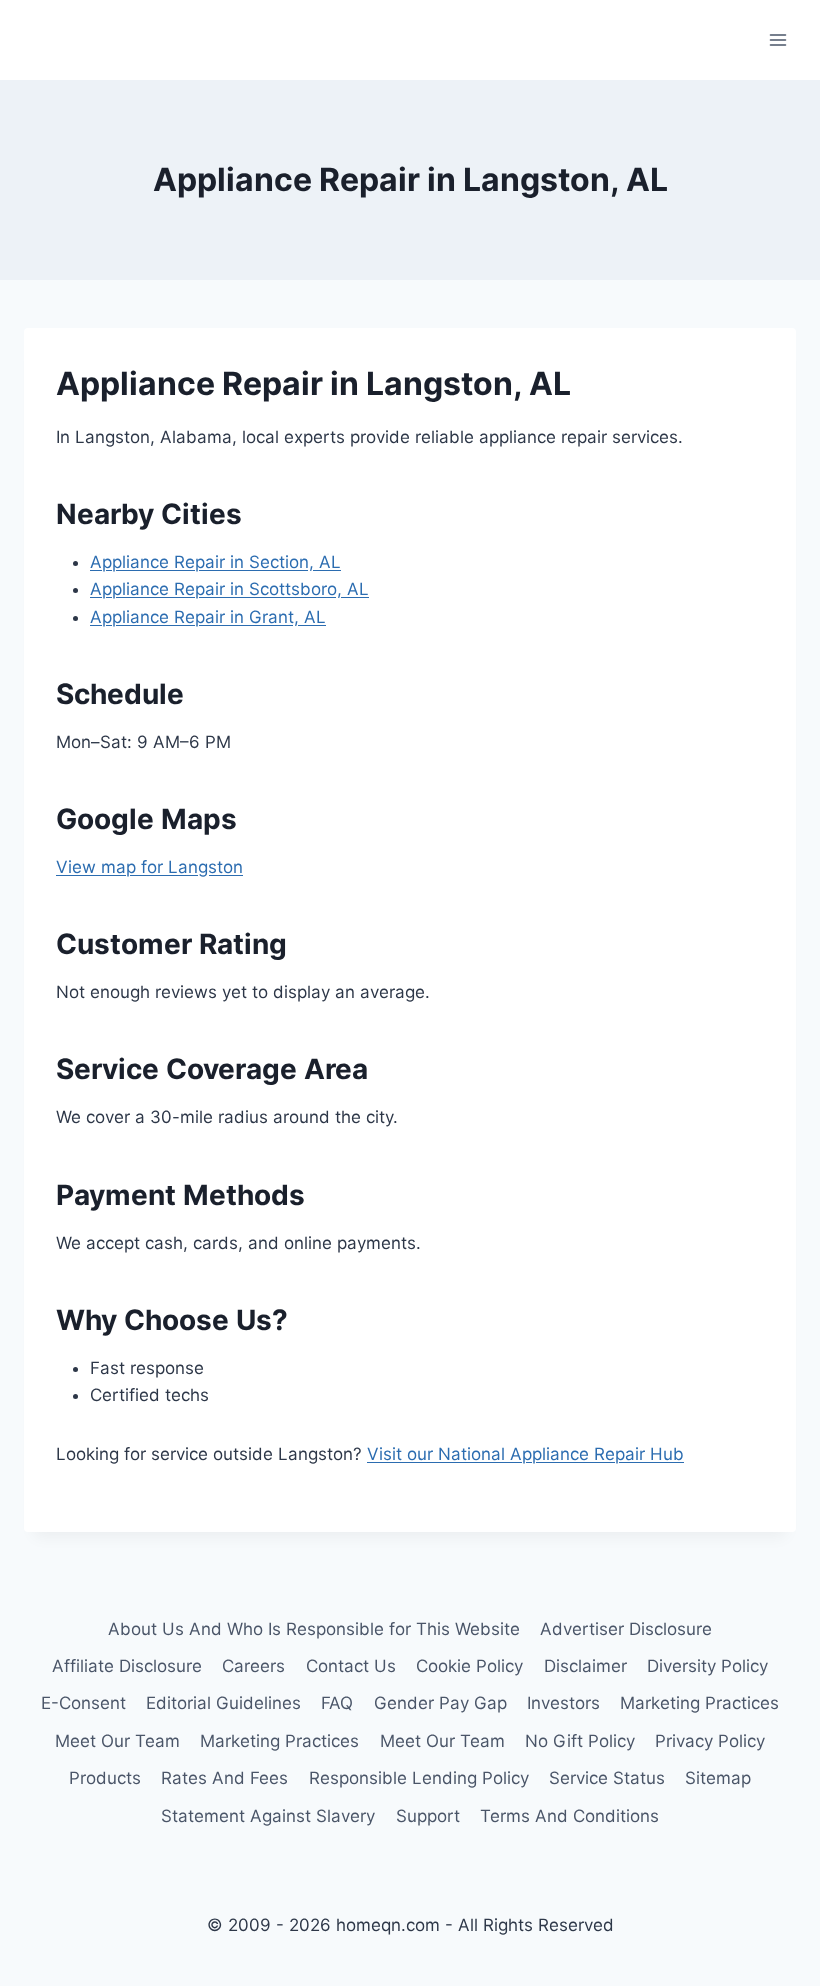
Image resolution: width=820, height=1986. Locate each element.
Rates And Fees (224, 1778)
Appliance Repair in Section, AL (215, 562)
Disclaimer (585, 1666)
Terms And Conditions (569, 1816)
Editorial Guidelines (223, 1703)
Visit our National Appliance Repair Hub (525, 1454)
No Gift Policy (580, 1741)
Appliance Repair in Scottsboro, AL (229, 589)
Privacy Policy (710, 1741)
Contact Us (351, 1666)
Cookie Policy (469, 1666)
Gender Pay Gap (440, 1703)
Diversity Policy (707, 1666)
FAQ (337, 1703)
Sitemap (718, 1778)
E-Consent (83, 1703)
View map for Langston (149, 867)
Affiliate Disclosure (127, 1666)
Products (105, 1778)
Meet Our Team (117, 1741)
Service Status (607, 1778)
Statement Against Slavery (268, 1816)
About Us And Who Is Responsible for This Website (314, 1629)
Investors (563, 1703)
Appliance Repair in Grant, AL (208, 617)
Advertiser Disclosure (626, 1629)
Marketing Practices (699, 1703)
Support (428, 1816)
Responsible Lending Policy (419, 1778)
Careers (253, 1666)
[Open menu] (777, 39)
